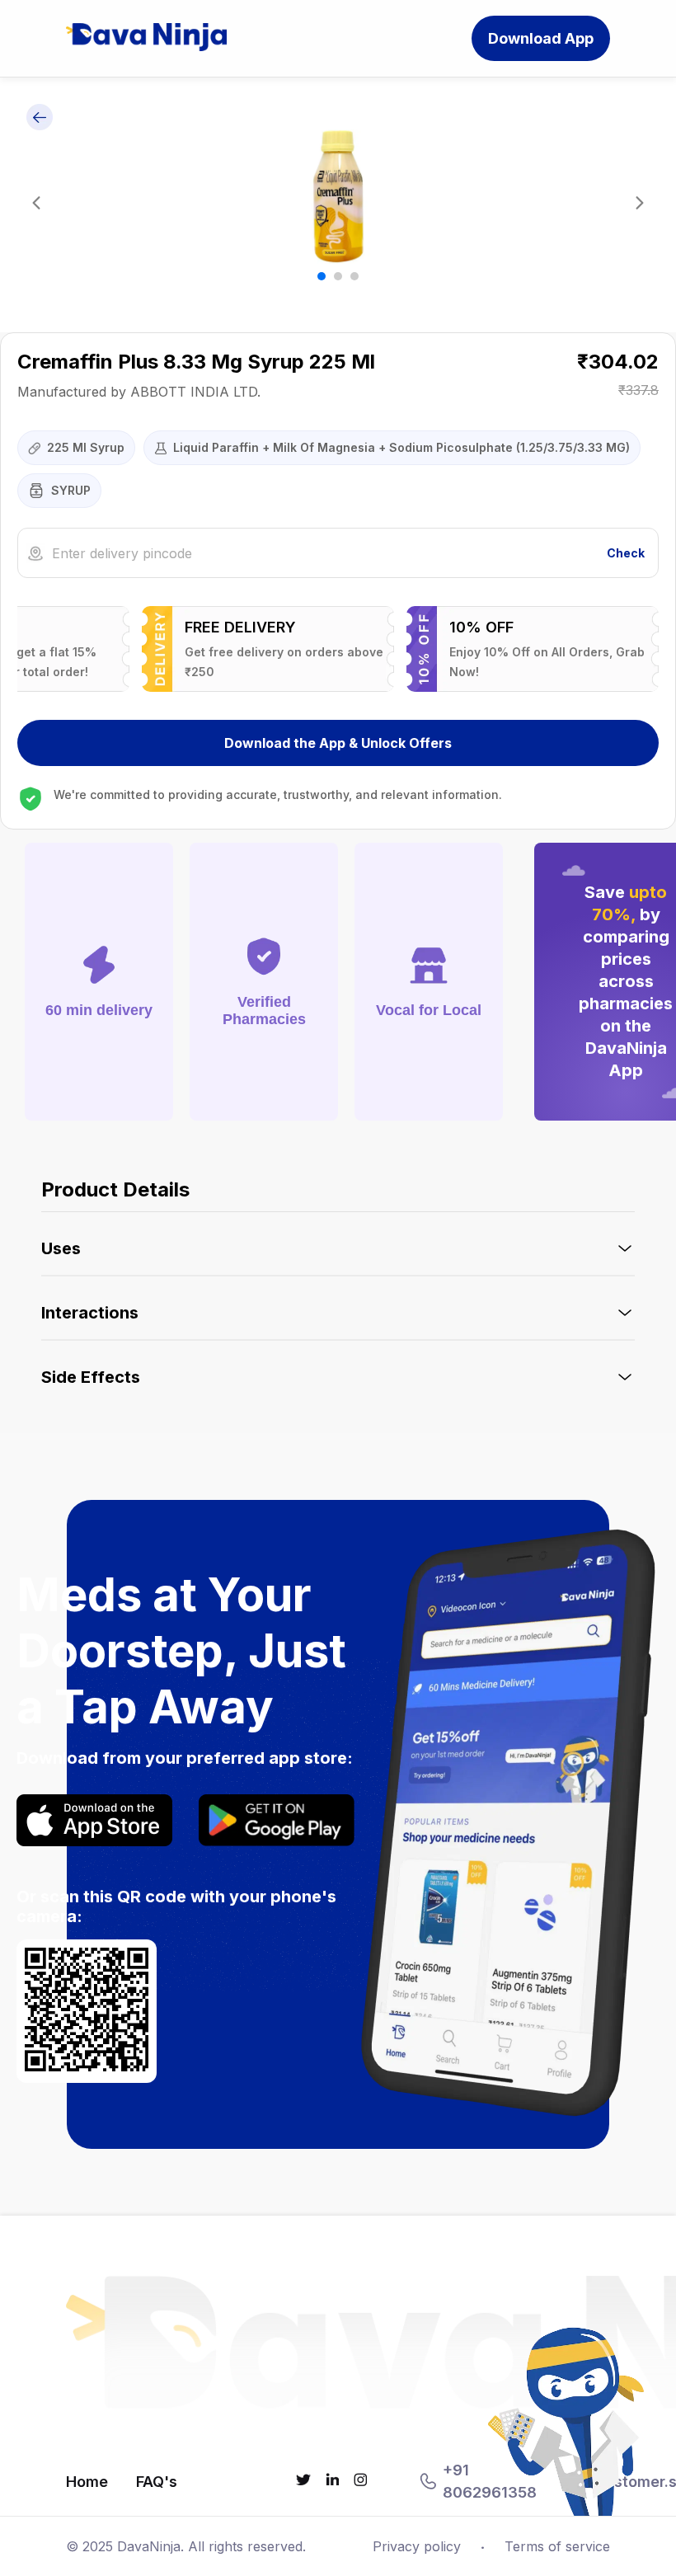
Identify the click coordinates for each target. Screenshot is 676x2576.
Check (626, 553)
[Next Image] (640, 205)
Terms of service (557, 2546)
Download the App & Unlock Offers (338, 743)
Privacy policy (417, 2546)
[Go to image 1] (322, 276)
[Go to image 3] (354, 276)
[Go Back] (40, 118)
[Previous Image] (36, 205)
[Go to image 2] (338, 276)
